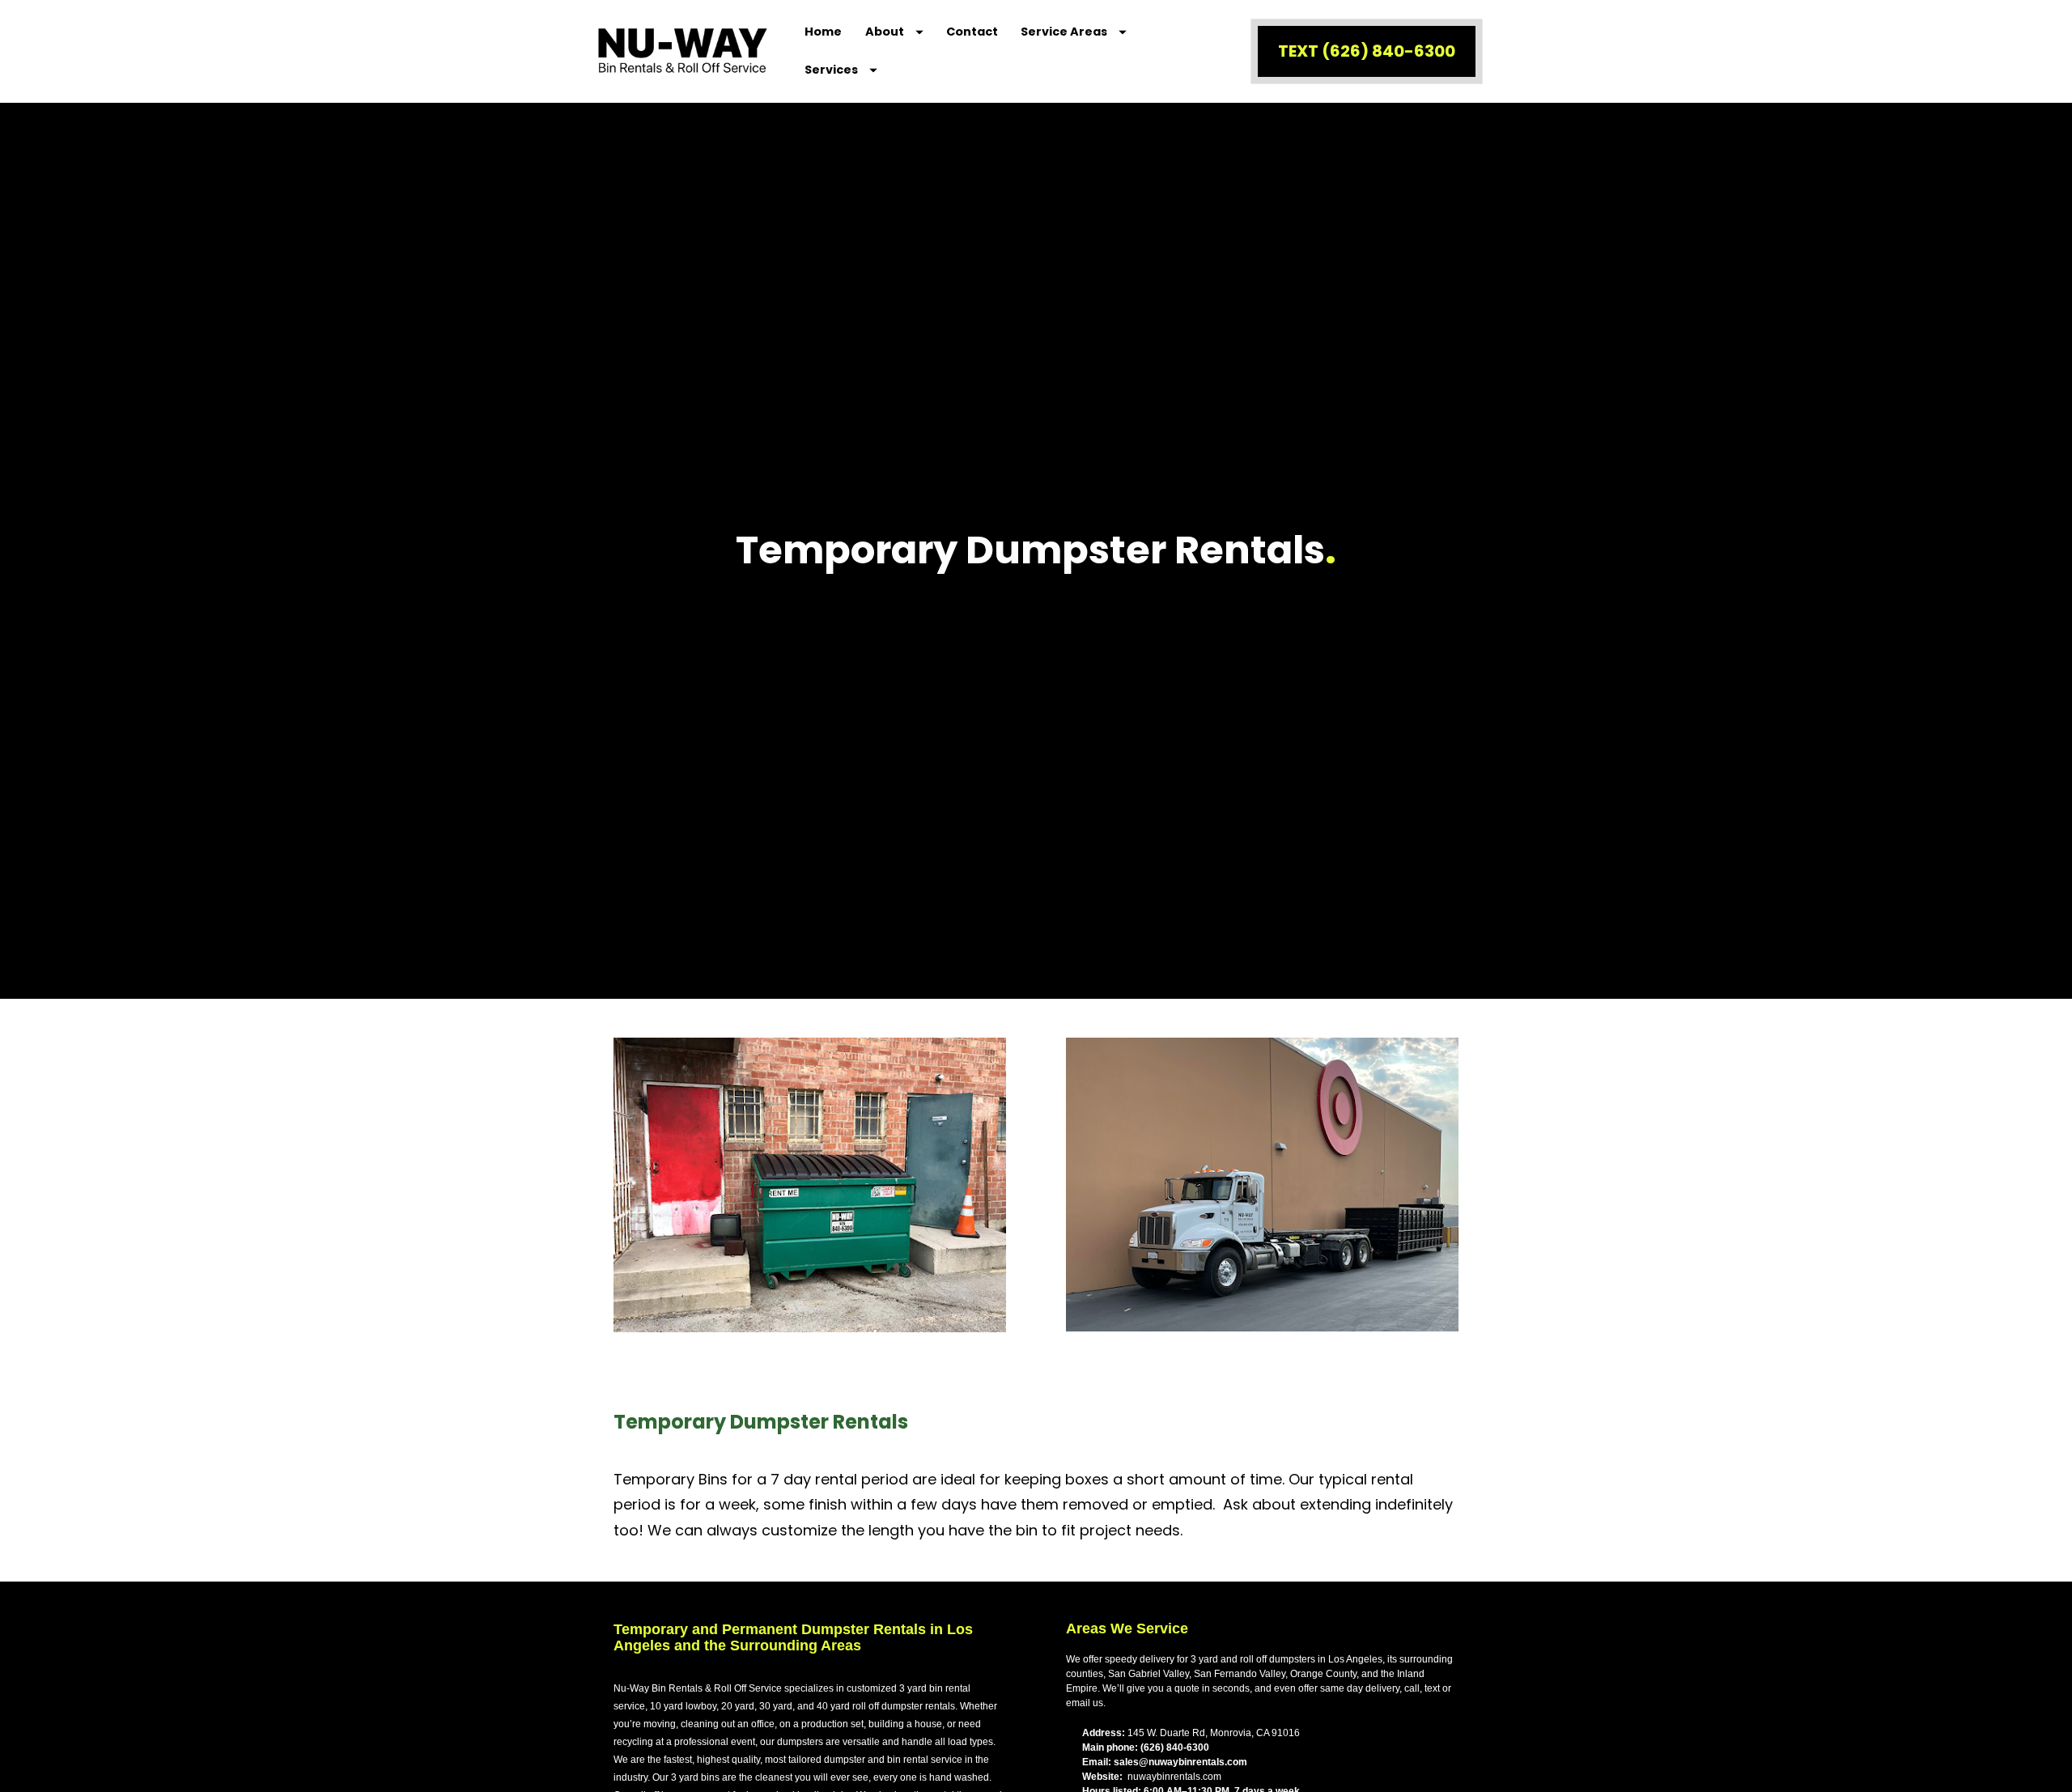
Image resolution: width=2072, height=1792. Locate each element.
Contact (972, 32)
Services (831, 70)
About (885, 32)
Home (823, 32)
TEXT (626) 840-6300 (1367, 51)
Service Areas (1064, 32)
